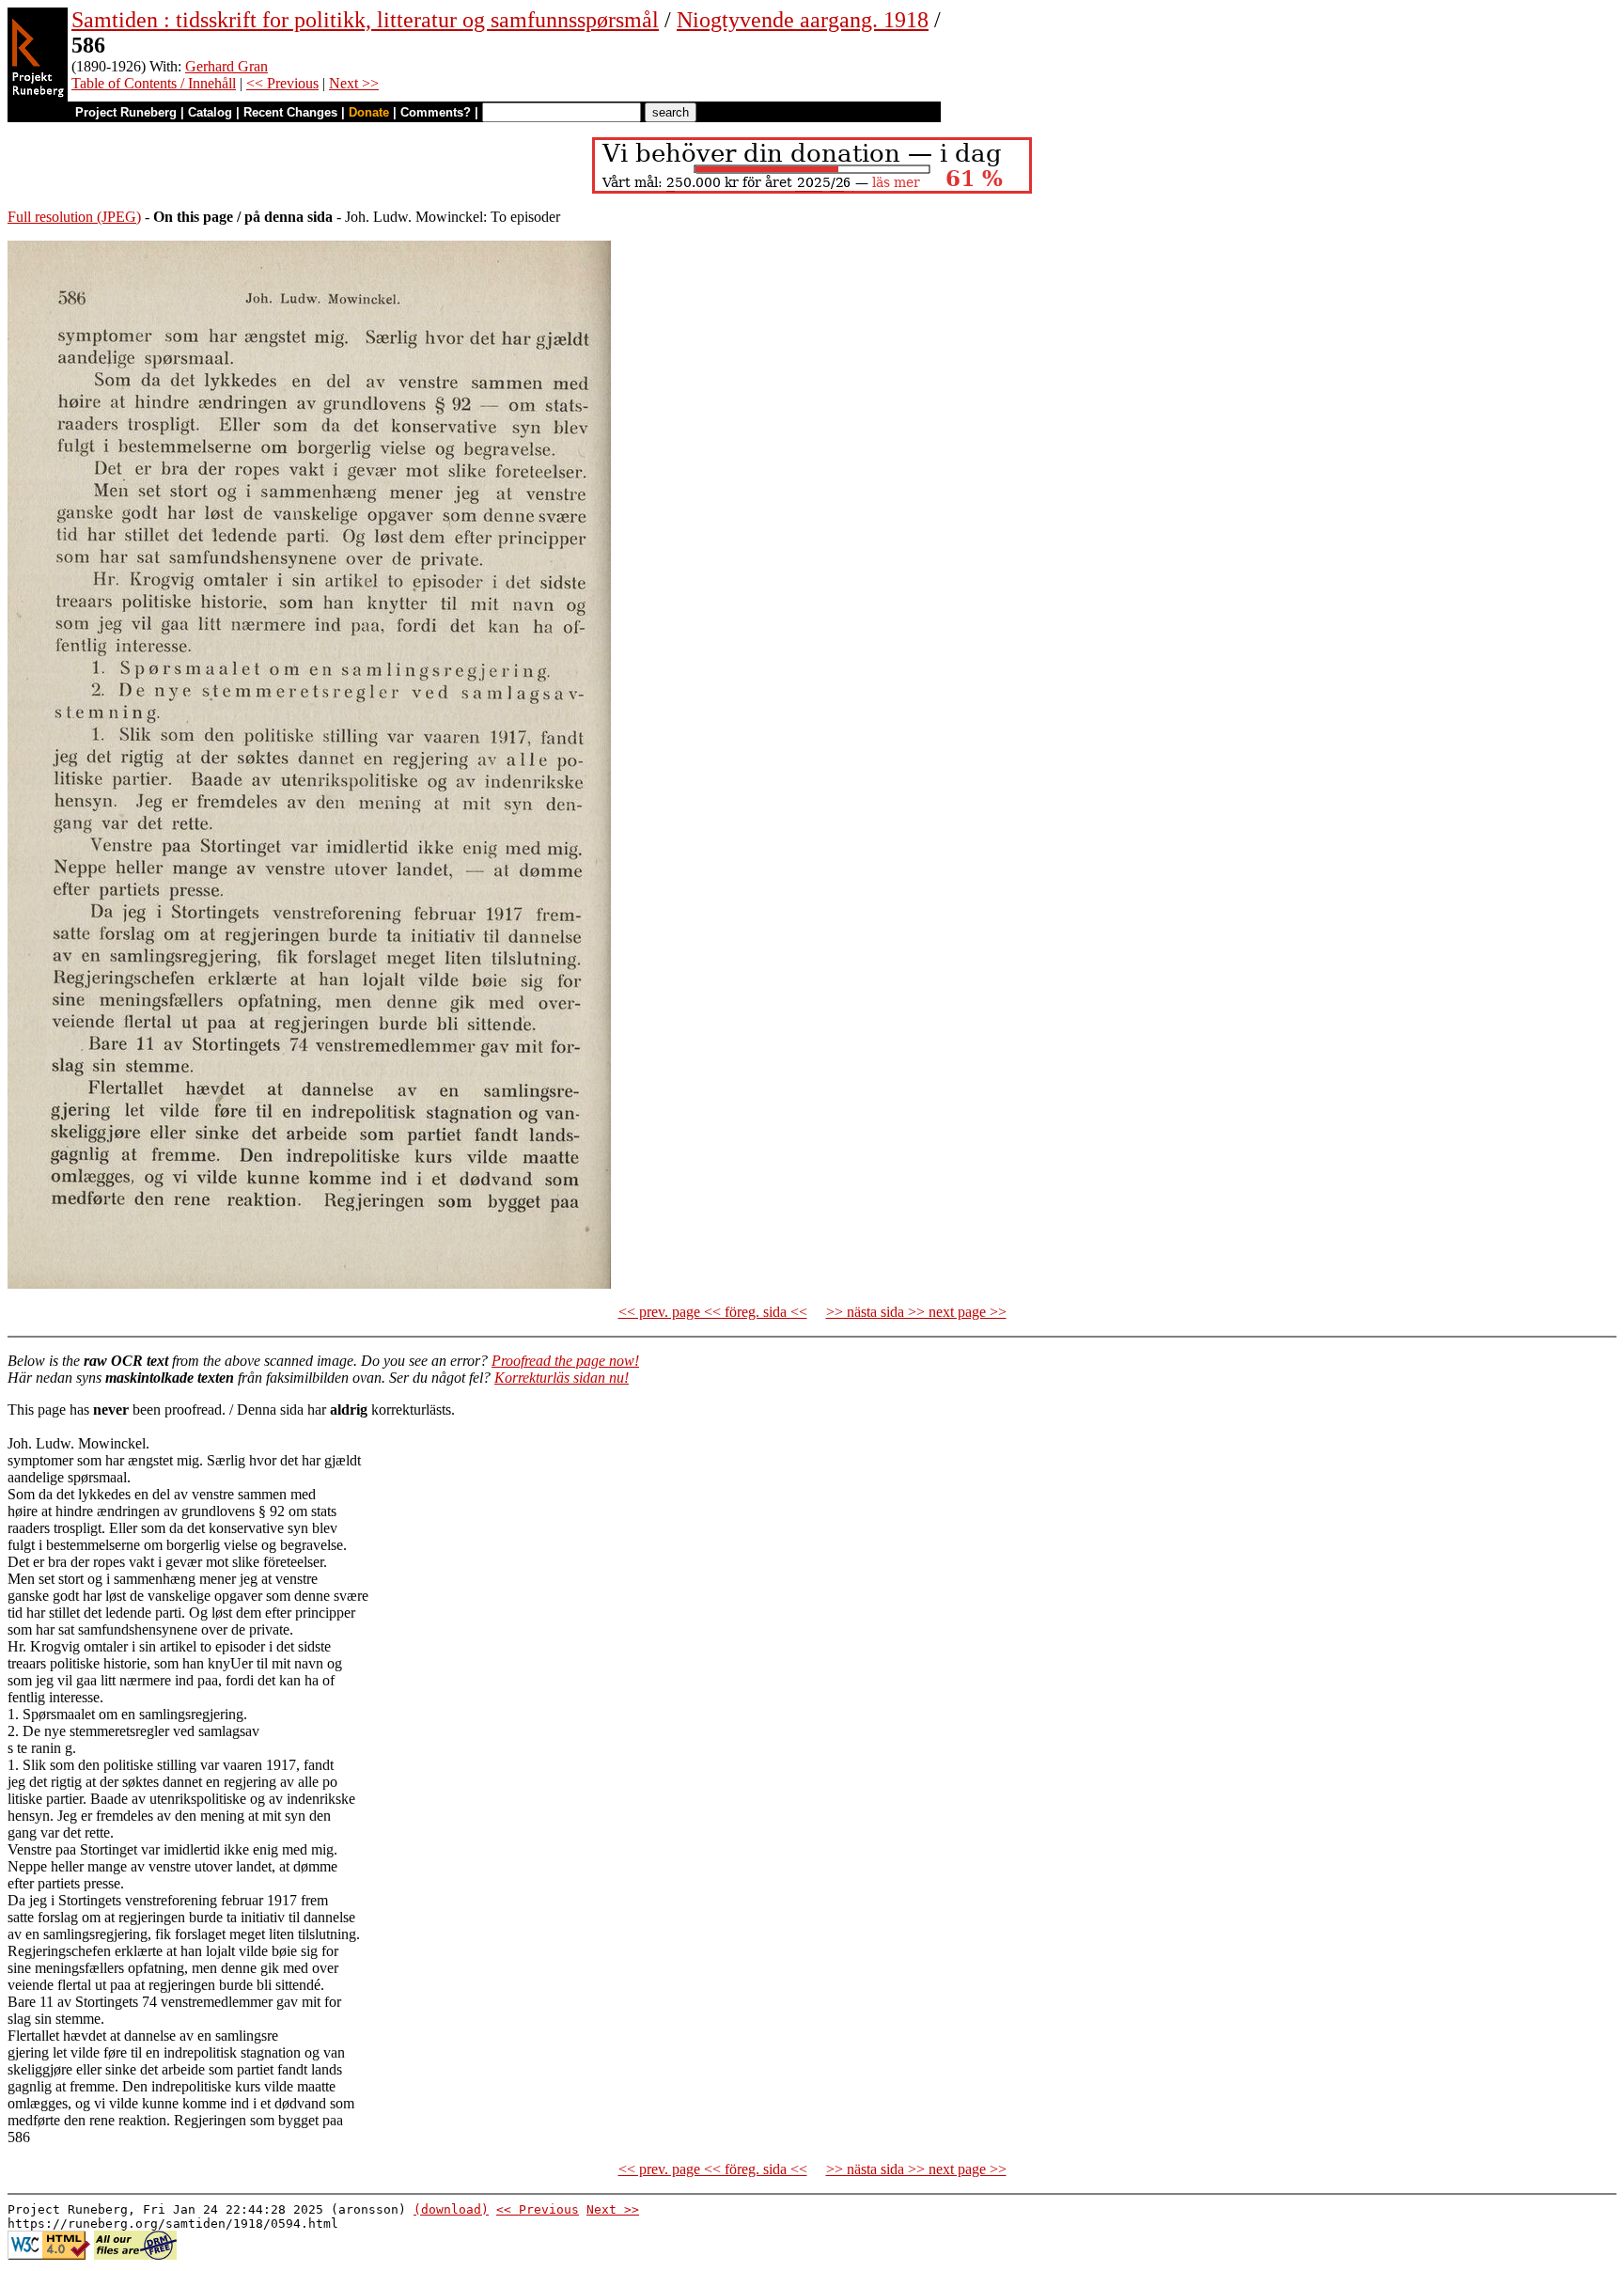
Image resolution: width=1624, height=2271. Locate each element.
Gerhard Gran (226, 66)
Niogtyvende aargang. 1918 (803, 20)
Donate (369, 112)
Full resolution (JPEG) (74, 217)
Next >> (354, 83)
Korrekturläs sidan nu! (562, 1378)
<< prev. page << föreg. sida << (713, 1312)
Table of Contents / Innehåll (154, 83)
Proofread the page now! (565, 1361)
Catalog (210, 112)
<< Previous (282, 83)
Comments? (436, 112)
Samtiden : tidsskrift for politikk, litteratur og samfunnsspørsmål (365, 20)
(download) (451, 2209)
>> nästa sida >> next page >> (916, 1312)
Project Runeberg (126, 112)
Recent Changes (290, 112)
